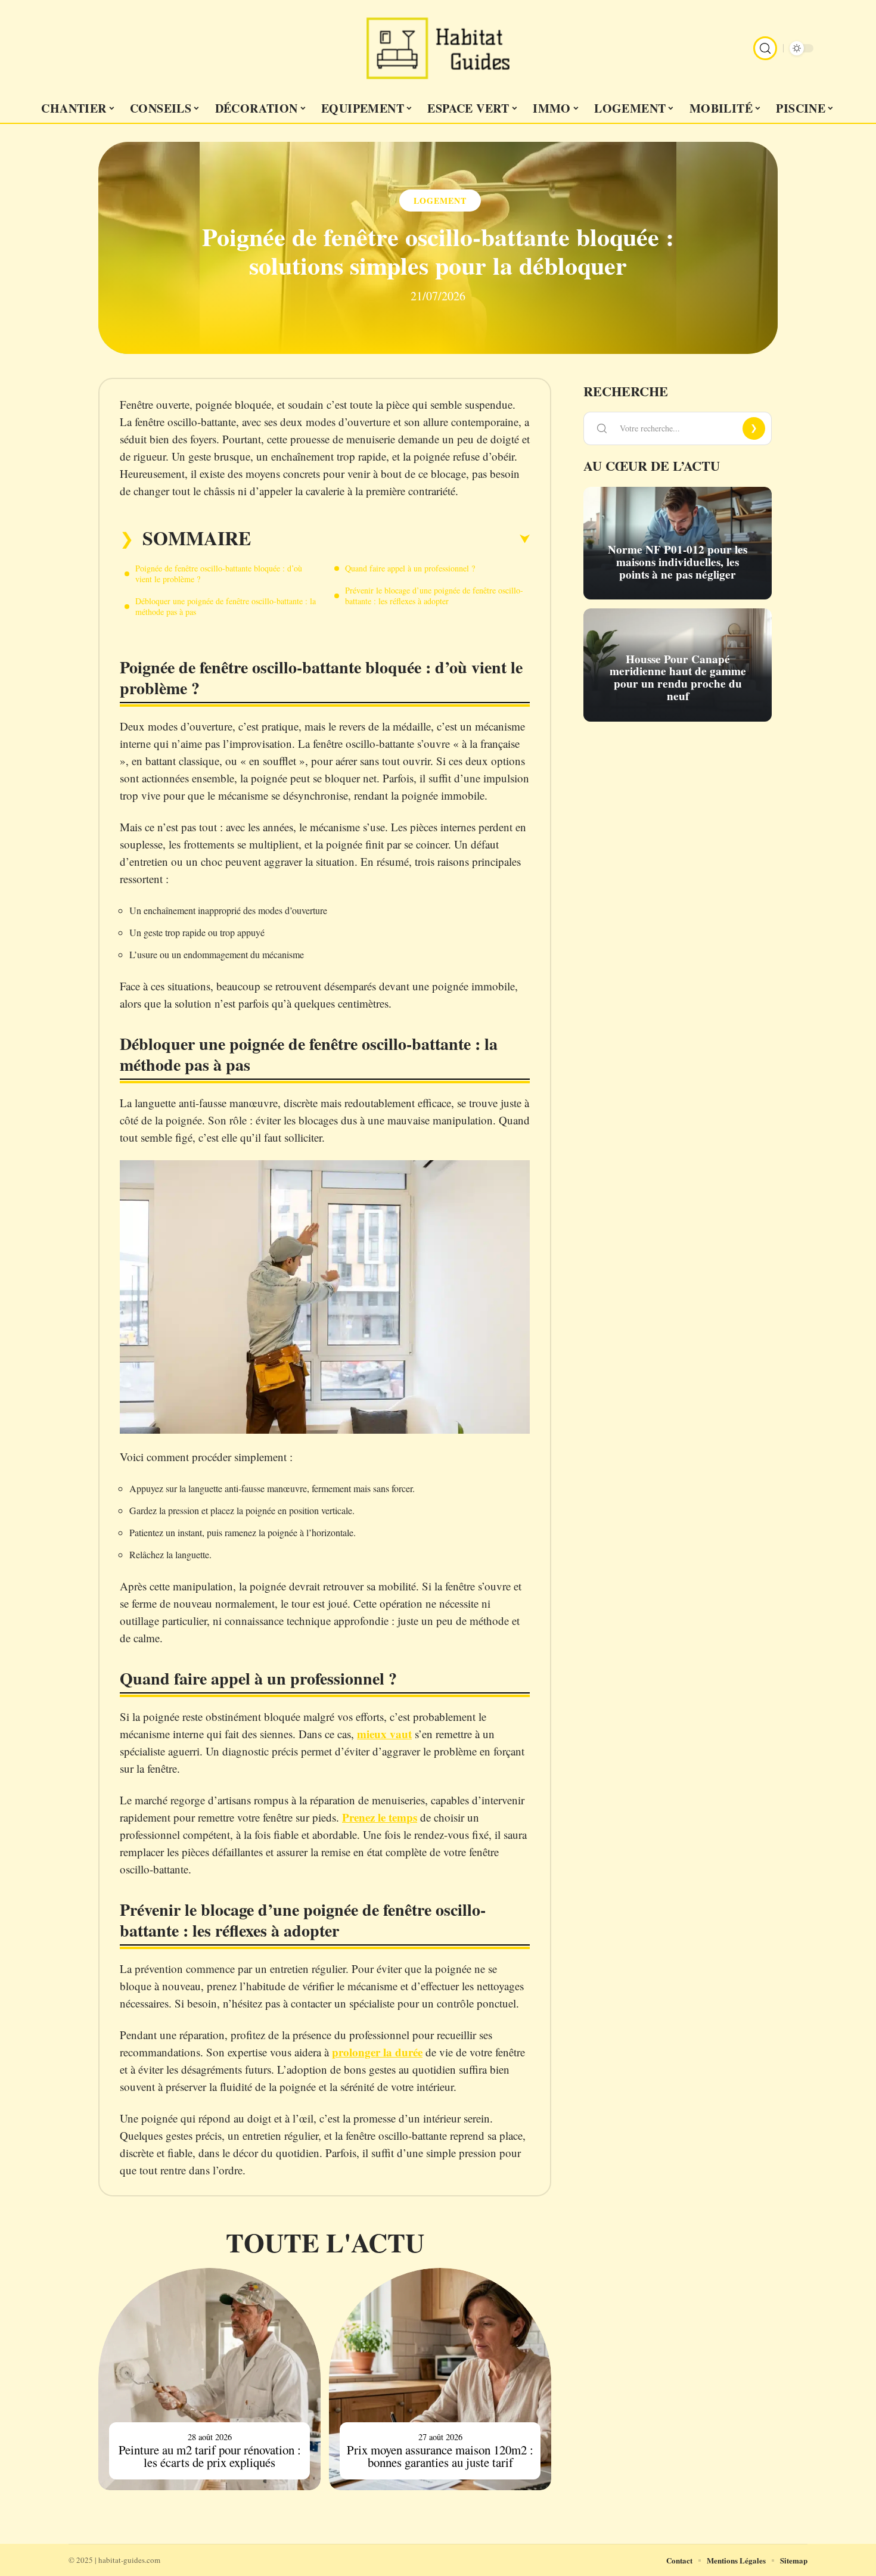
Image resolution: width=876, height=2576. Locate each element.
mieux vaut (384, 1734)
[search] (765, 48)
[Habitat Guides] (438, 48)
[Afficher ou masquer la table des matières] (390, 539)
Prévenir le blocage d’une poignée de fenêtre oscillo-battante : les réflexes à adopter (434, 596)
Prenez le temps (380, 1817)
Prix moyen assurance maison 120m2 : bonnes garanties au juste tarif (440, 2456)
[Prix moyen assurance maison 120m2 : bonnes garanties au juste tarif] (440, 2379)
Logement (440, 201)
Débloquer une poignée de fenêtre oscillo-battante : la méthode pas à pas (226, 606)
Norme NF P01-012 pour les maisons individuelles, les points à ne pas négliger (678, 562)
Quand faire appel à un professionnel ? (410, 568)
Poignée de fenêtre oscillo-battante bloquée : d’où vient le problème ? (219, 574)
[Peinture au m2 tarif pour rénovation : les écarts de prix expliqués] (209, 2379)
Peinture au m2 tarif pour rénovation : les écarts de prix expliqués (210, 2456)
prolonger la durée (377, 2052)
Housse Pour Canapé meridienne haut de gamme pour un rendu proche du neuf (678, 678)
